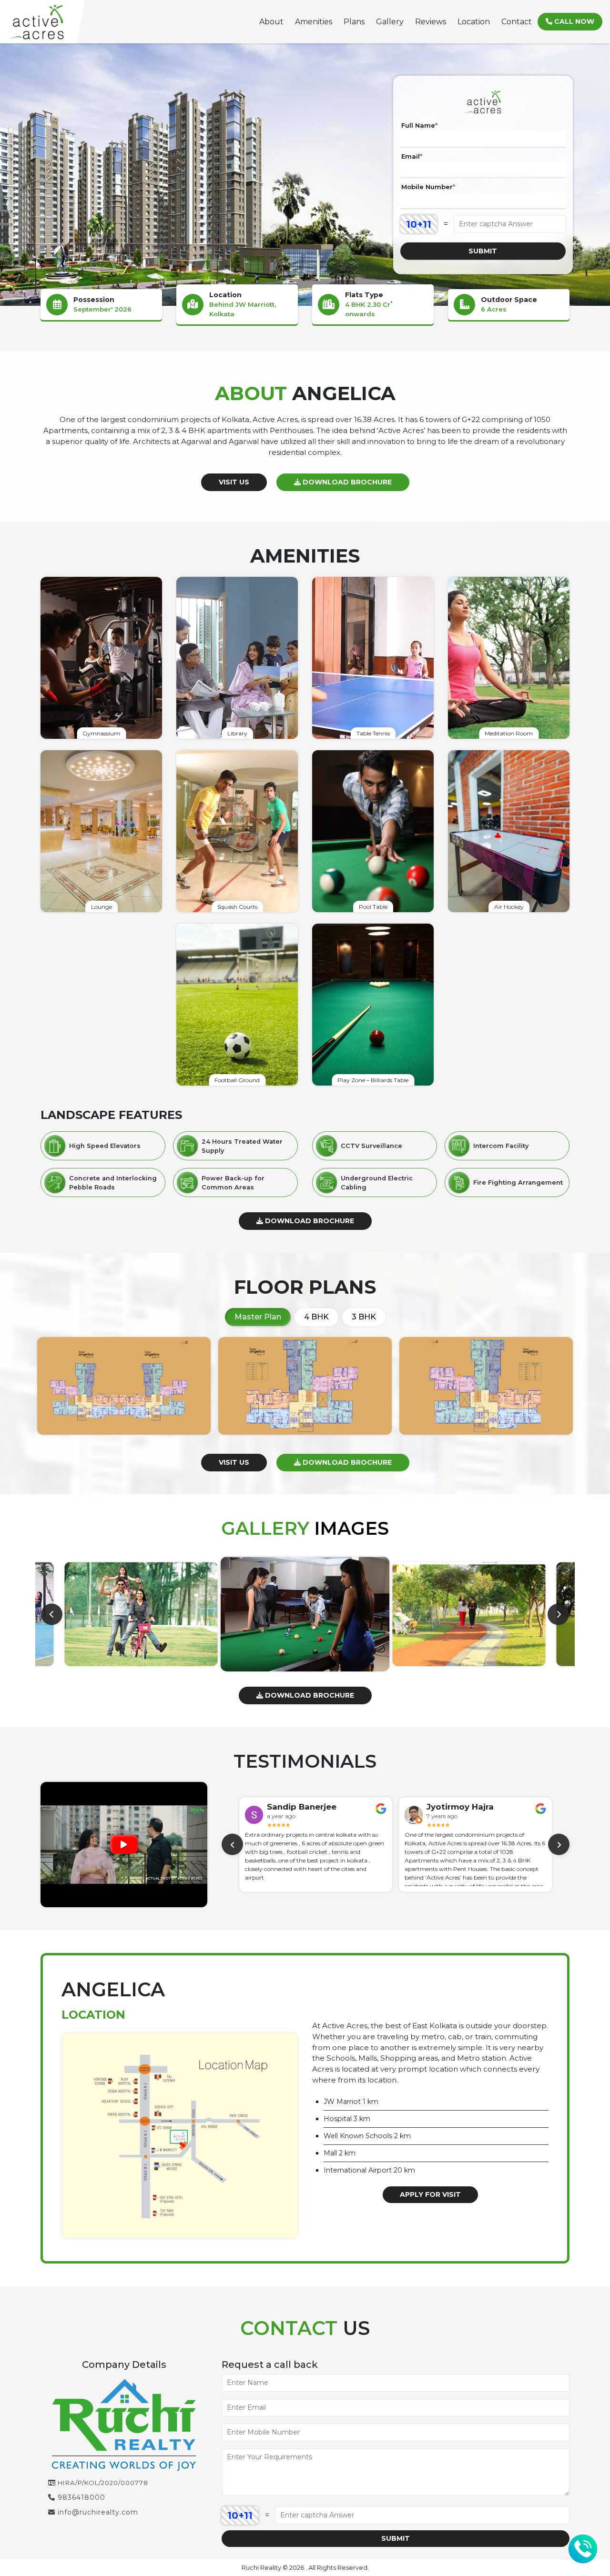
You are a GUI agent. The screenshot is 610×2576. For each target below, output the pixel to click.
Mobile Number (428, 187)
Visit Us (234, 482)
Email (412, 156)
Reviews (431, 22)
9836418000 (80, 2497)
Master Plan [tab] (258, 1317)
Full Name (419, 125)
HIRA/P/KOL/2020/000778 (102, 2483)
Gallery (390, 22)
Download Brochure (346, 482)
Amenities (314, 22)
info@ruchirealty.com (97, 2512)
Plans (354, 22)
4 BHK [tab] (316, 1317)
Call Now (573, 21)
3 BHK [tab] (364, 1317)
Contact (517, 22)
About (271, 22)
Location (474, 22)
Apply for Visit (430, 2194)
